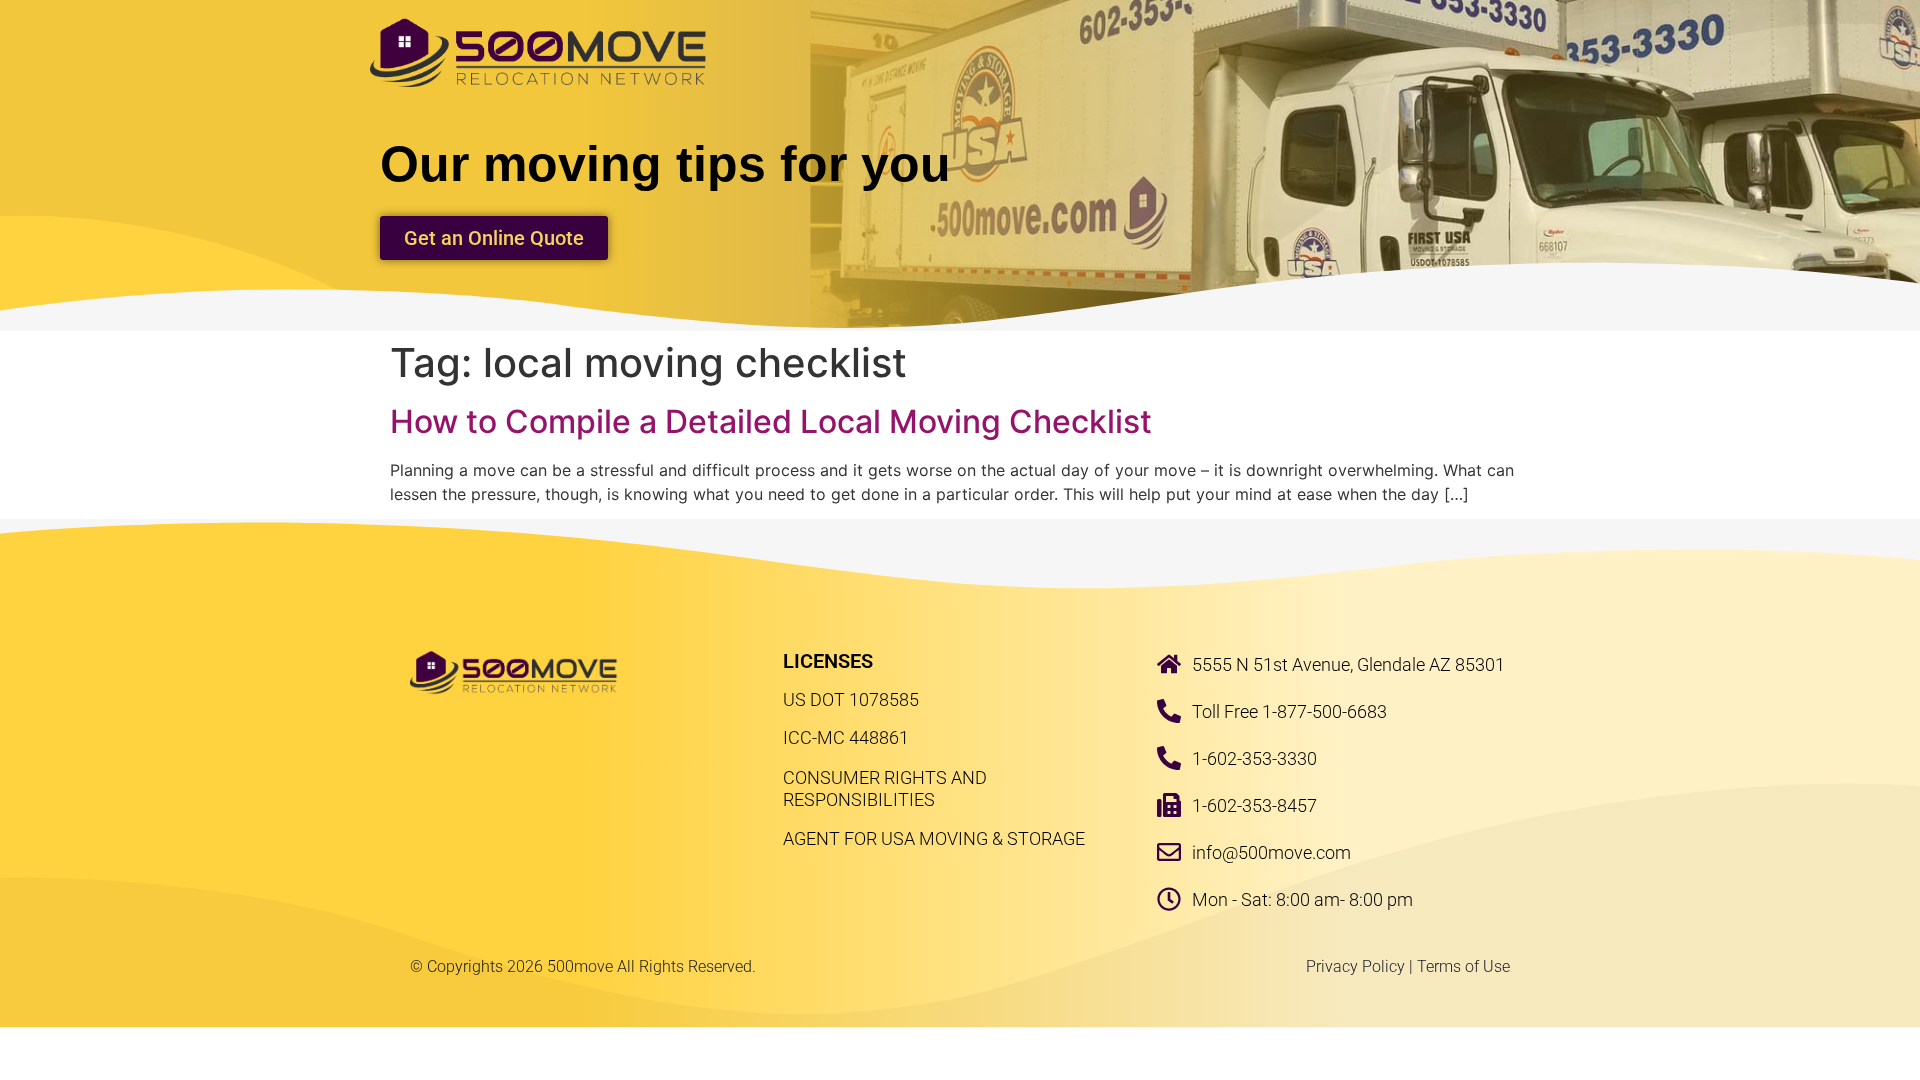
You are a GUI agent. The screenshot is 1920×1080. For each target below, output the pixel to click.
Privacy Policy (1355, 966)
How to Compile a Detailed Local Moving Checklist (771, 421)
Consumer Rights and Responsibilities (885, 788)
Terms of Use (1463, 966)
